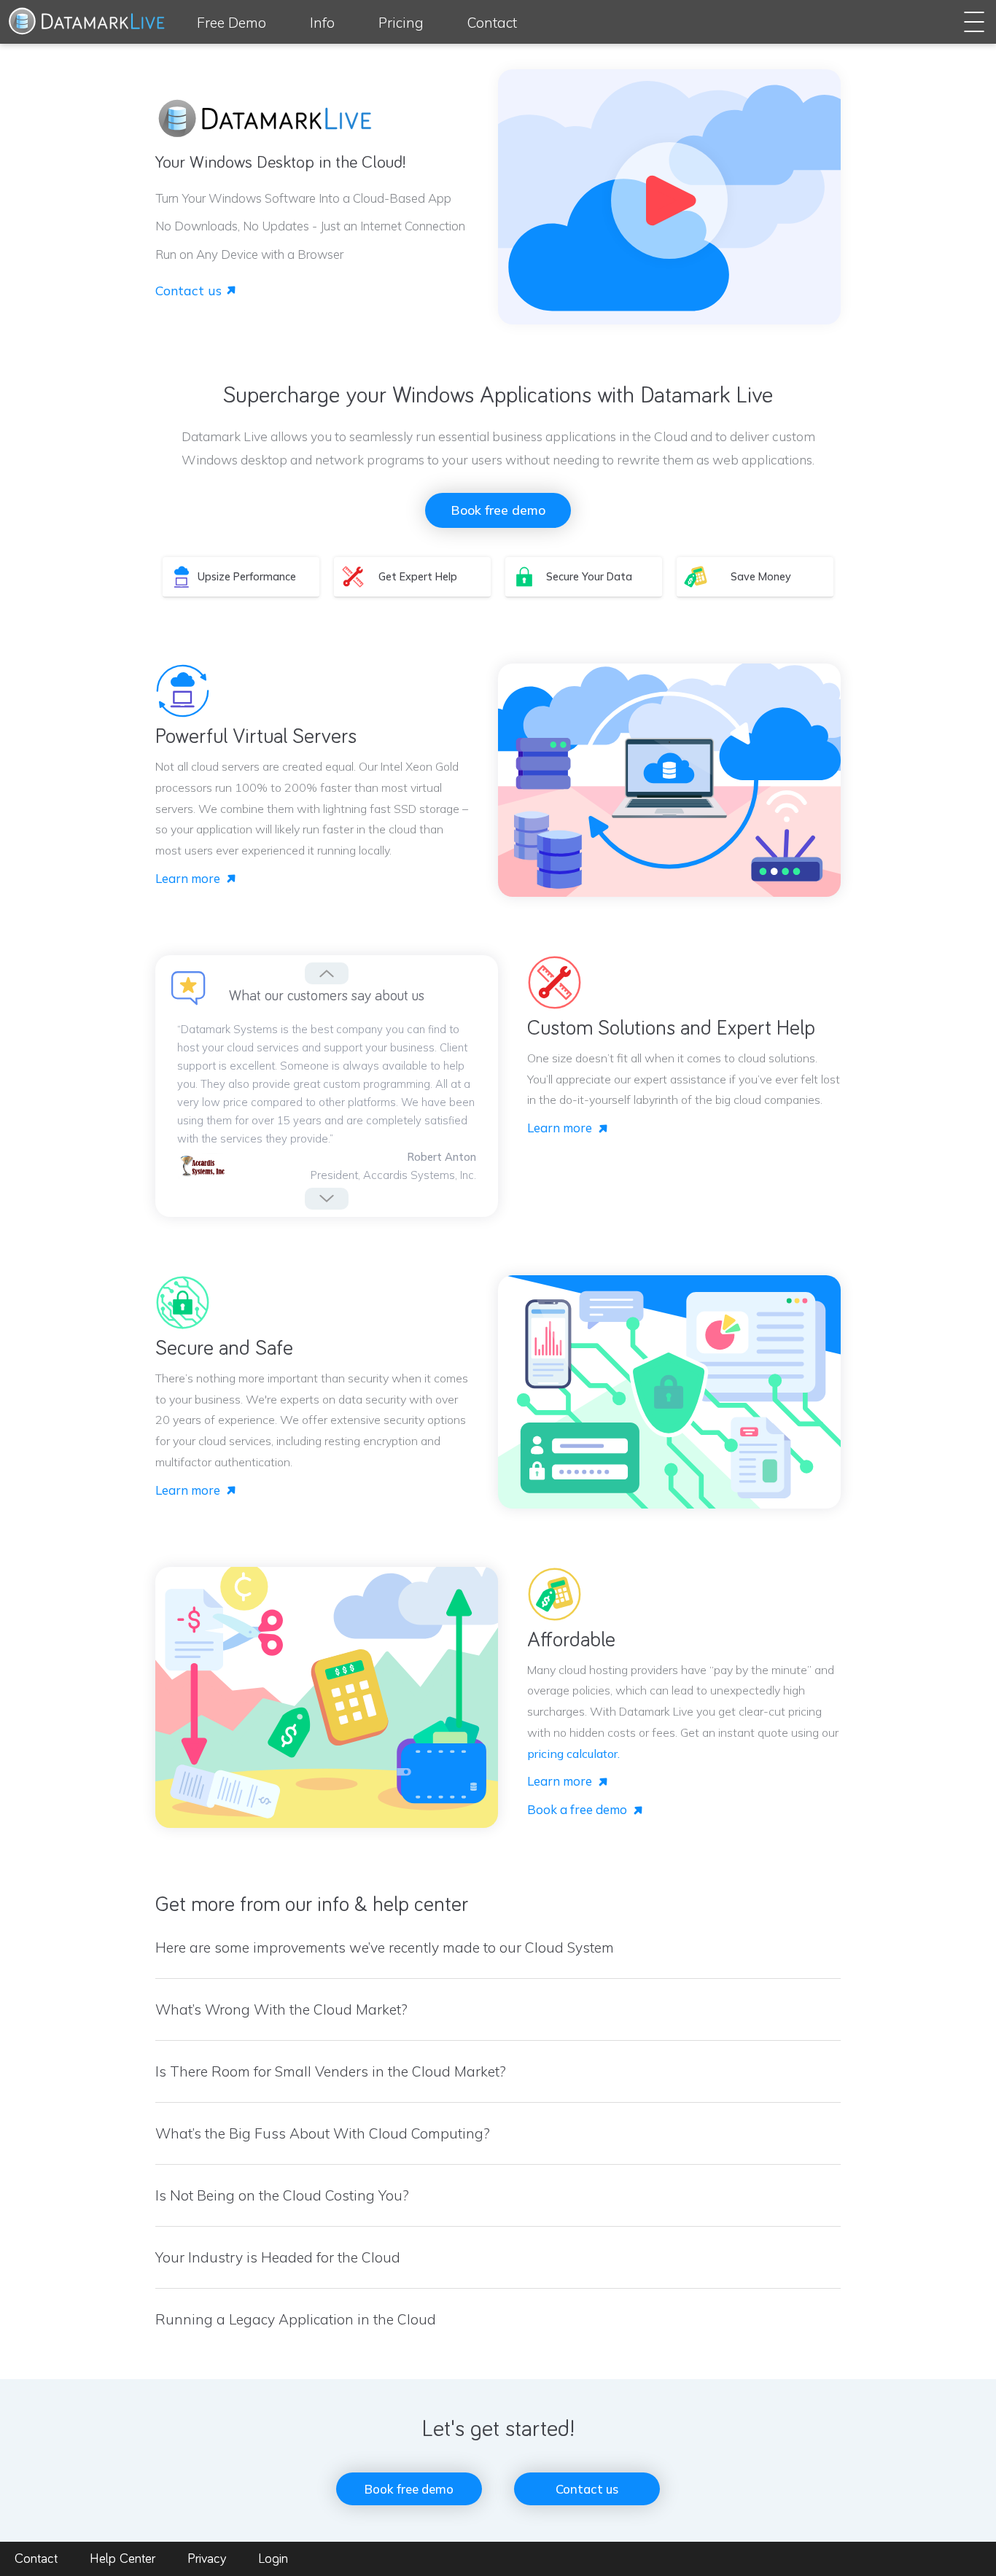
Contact (492, 23)
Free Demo (232, 23)
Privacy (207, 2559)
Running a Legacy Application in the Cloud (296, 2319)
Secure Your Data (589, 577)
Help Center (122, 2559)
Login (273, 2559)
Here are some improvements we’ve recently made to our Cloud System (385, 1947)
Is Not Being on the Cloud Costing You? (282, 2195)
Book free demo (498, 510)
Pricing (401, 23)
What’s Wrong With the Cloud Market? (281, 2009)
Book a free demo (577, 1809)
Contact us (188, 290)
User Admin (916, 63)
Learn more (188, 878)
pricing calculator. (573, 1754)
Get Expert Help (418, 577)
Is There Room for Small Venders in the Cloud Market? (331, 2071)
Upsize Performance (247, 577)
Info (322, 23)
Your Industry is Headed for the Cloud (278, 2257)
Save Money (761, 577)
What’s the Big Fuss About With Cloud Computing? (323, 2133)
